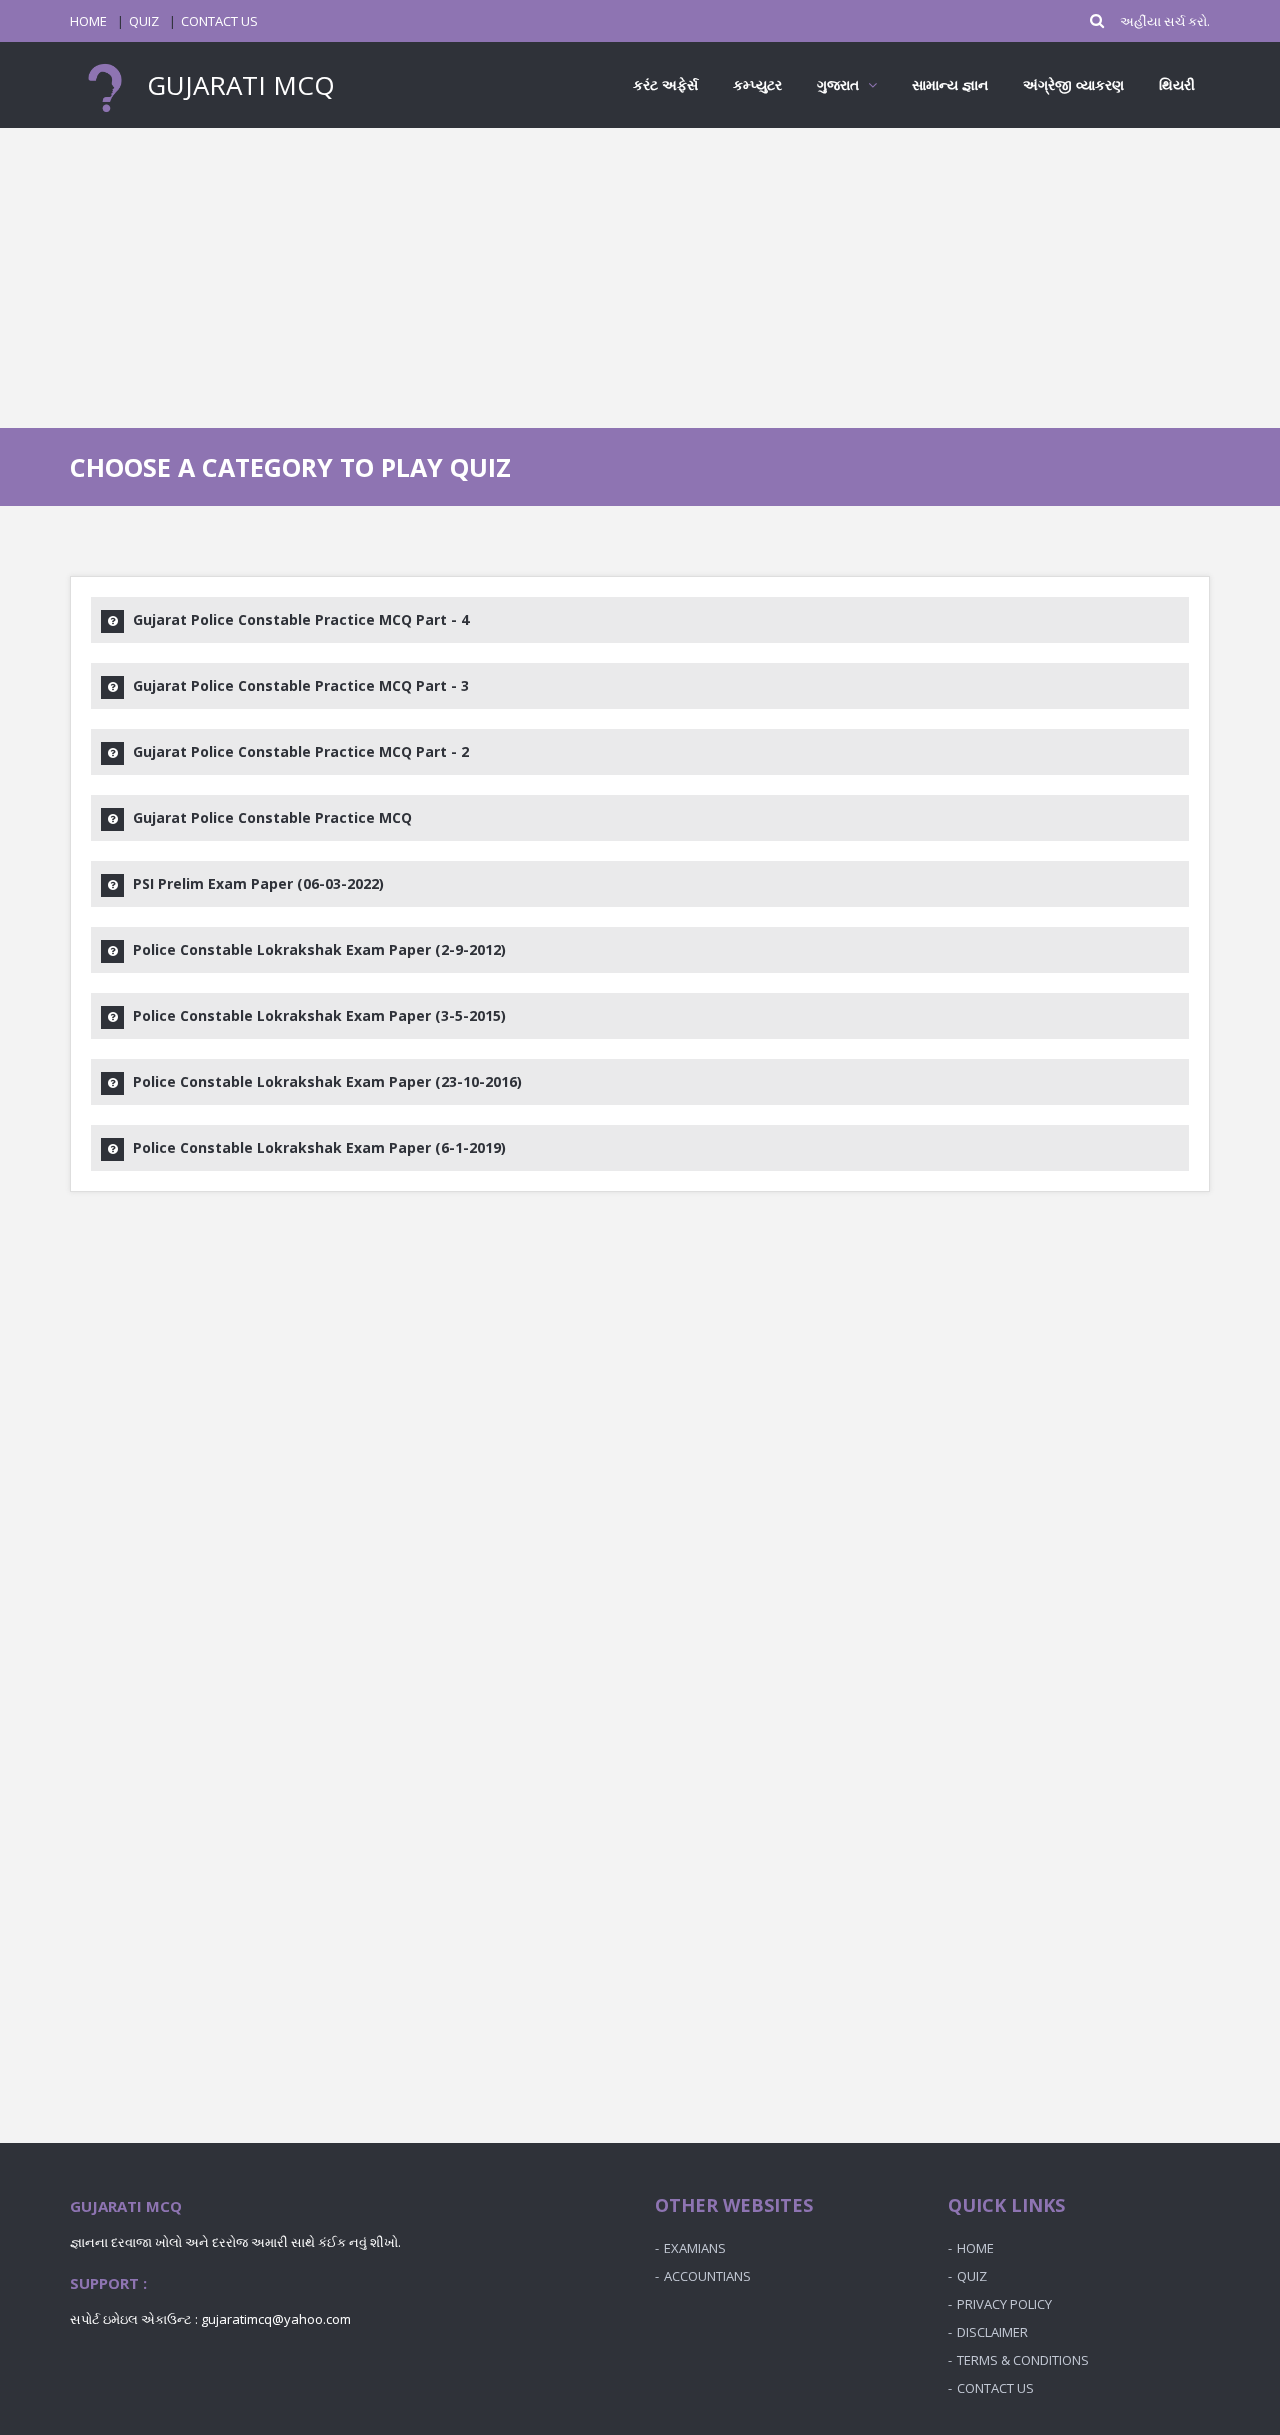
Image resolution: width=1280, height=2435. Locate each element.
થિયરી (1177, 84)
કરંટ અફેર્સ (665, 84)
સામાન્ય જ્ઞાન (950, 84)
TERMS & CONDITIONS (1023, 2360)
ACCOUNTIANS (707, 2276)
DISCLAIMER (992, 2332)
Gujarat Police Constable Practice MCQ (272, 817)
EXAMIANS (695, 2248)
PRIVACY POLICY (1004, 2304)
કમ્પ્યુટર (757, 84)
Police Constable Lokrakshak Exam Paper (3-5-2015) (319, 1015)
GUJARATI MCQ (237, 85)
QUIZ (144, 21)
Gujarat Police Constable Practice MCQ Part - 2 (301, 751)
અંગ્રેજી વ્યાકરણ (1073, 84)
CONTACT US (219, 21)
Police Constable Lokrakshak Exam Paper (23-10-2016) (327, 1081)
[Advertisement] (640, 278)
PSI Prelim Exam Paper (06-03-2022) (258, 883)
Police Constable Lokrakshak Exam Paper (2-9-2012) (319, 949)
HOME (88, 21)
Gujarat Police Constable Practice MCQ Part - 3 (301, 685)
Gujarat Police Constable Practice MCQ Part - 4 (301, 619)
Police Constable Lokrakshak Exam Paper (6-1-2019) (319, 1147)
